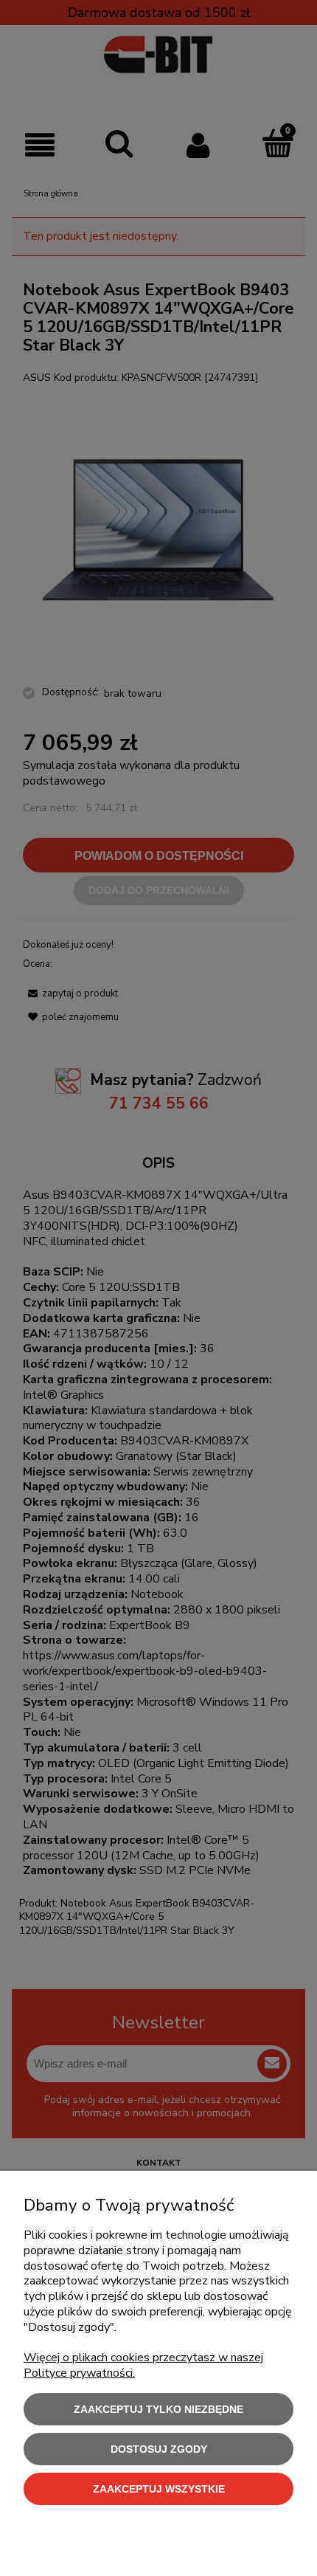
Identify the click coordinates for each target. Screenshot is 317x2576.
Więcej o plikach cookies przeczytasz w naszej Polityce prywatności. (143, 2365)
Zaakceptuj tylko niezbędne (158, 2409)
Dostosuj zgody (159, 2449)
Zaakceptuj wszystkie (159, 2489)
